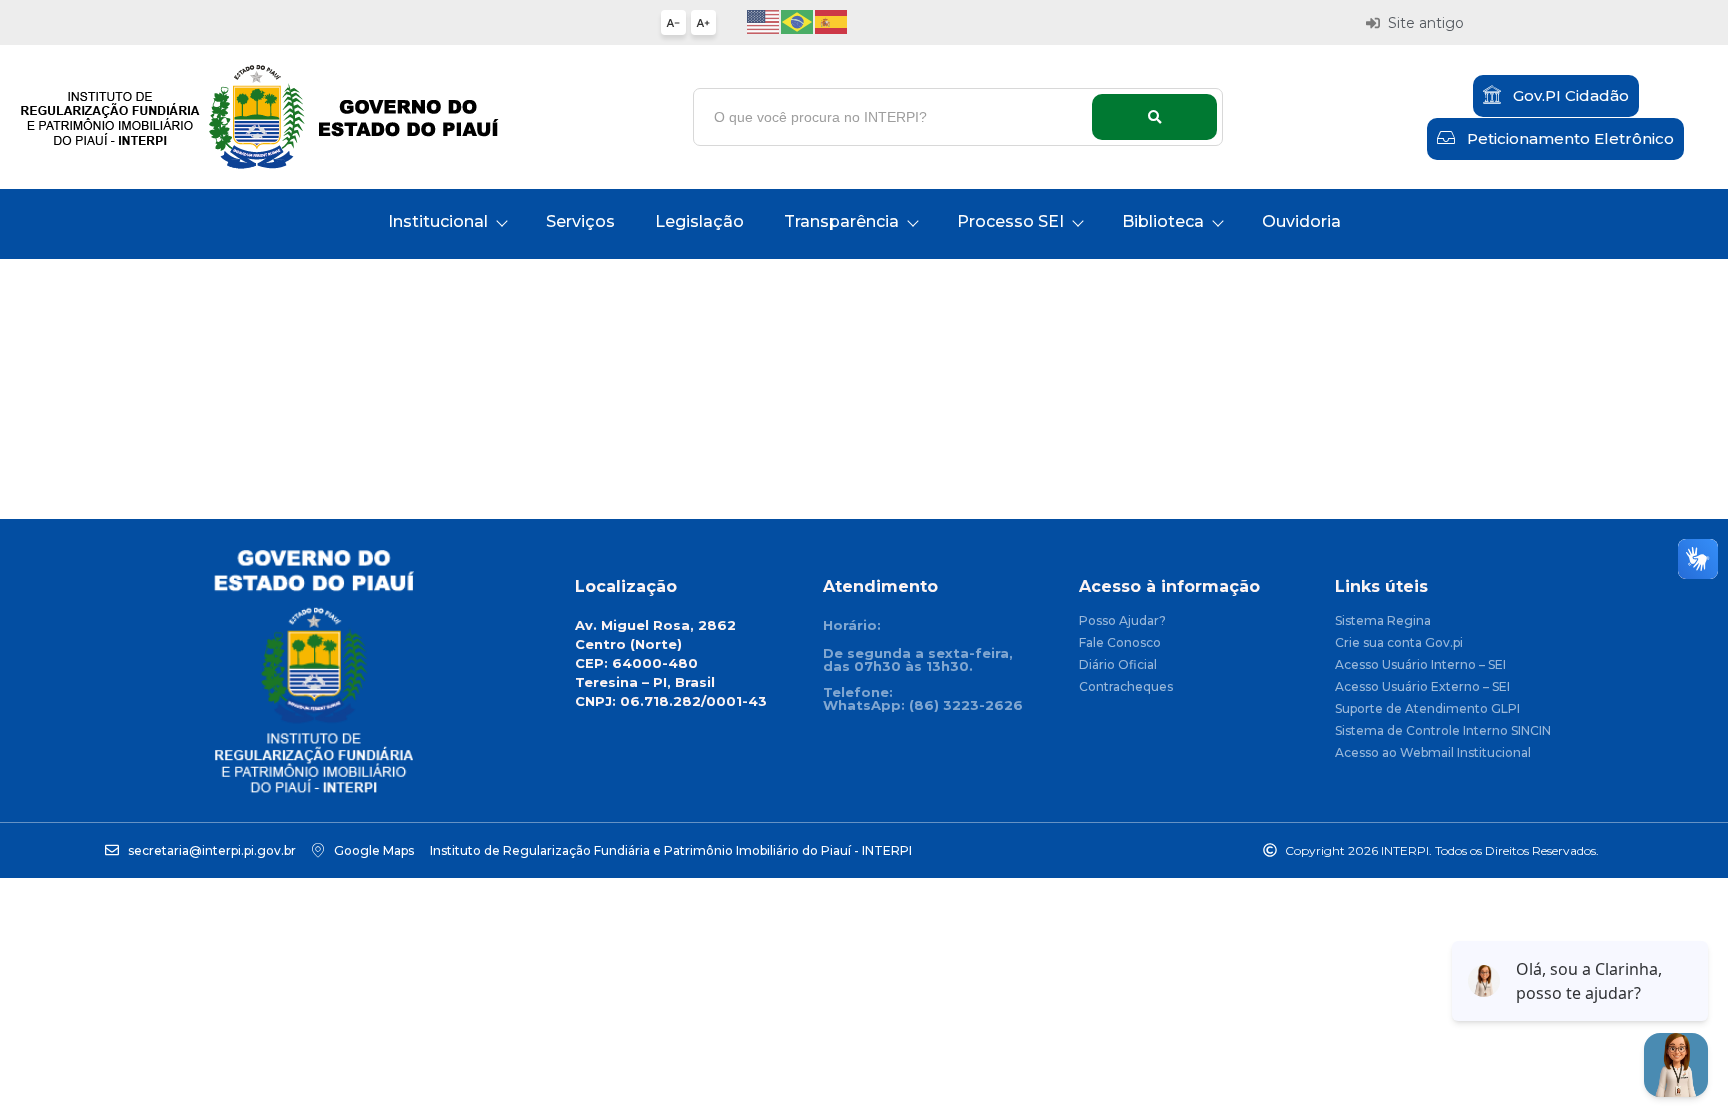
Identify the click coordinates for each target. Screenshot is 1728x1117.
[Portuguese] (798, 20)
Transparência (841, 221)
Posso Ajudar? (1122, 621)
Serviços (580, 221)
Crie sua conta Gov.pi (1399, 643)
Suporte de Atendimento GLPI (1427, 709)
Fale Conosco (1120, 643)
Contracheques (1126, 687)
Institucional (438, 221)
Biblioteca (1163, 221)
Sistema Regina (1383, 621)
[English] (764, 20)
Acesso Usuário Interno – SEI (1420, 665)
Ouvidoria (1301, 221)
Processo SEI (1010, 221)
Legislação (699, 221)
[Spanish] (832, 20)
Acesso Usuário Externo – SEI (1422, 687)
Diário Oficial (1118, 665)
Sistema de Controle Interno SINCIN (1443, 731)
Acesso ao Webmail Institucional (1433, 753)
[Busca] (1154, 117)
